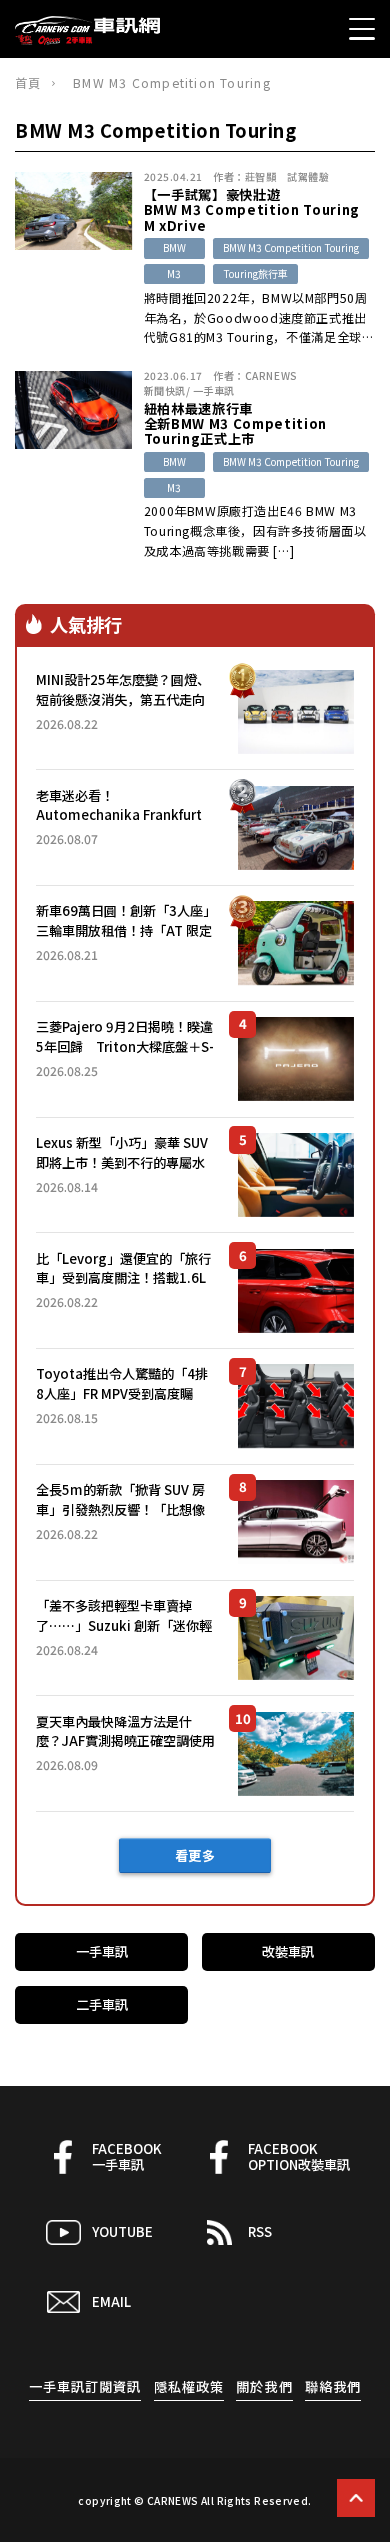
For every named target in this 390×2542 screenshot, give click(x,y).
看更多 (195, 1855)
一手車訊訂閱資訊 (85, 2386)
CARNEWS (271, 375)
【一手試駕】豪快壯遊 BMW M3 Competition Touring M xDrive (252, 210)
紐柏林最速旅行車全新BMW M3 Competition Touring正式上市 (235, 424)
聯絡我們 (333, 2386)
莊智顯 (261, 176)
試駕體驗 (308, 176)
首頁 (28, 83)
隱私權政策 (189, 2386)
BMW (174, 247)
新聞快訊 (165, 390)
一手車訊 (214, 390)
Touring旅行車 (255, 273)
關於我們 (264, 2386)
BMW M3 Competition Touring (291, 247)
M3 (174, 273)
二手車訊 (102, 2004)
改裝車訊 (288, 1951)
